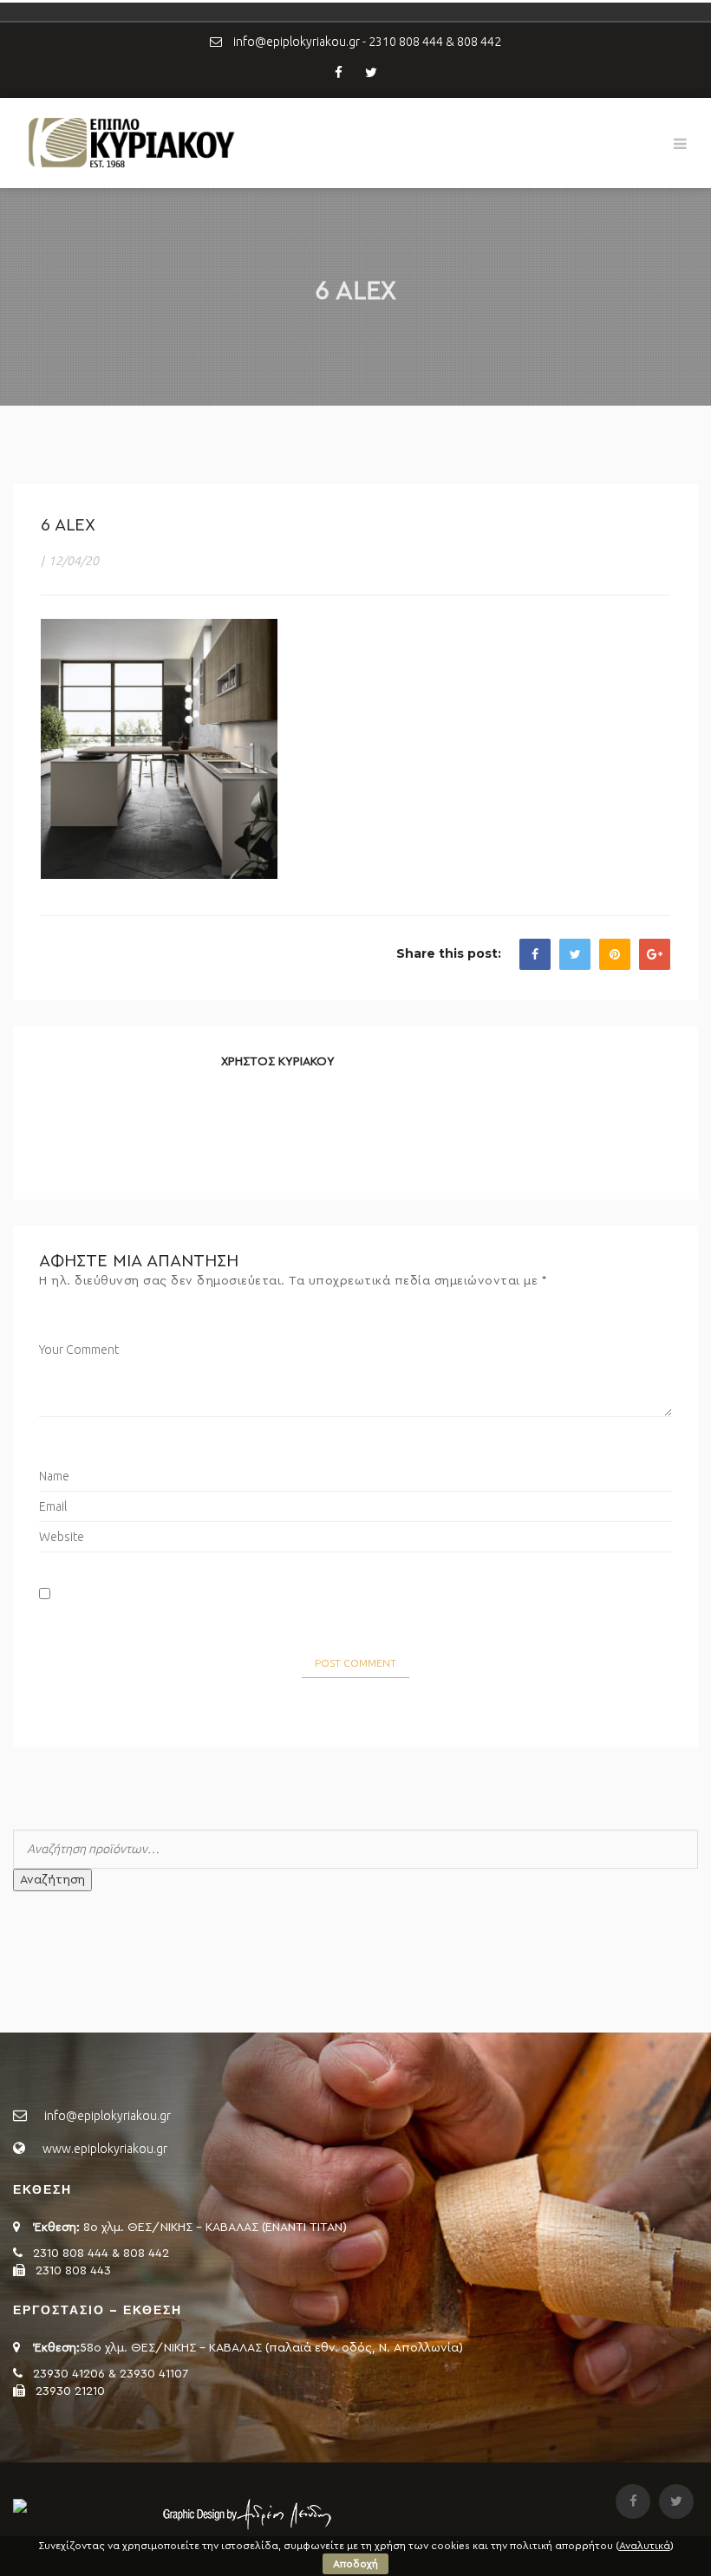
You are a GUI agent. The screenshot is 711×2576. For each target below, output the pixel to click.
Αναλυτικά (645, 2546)
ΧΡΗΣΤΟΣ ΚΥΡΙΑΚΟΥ (278, 1062)
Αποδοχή (355, 2564)
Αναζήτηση (52, 1880)
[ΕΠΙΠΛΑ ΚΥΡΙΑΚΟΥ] (130, 142)
